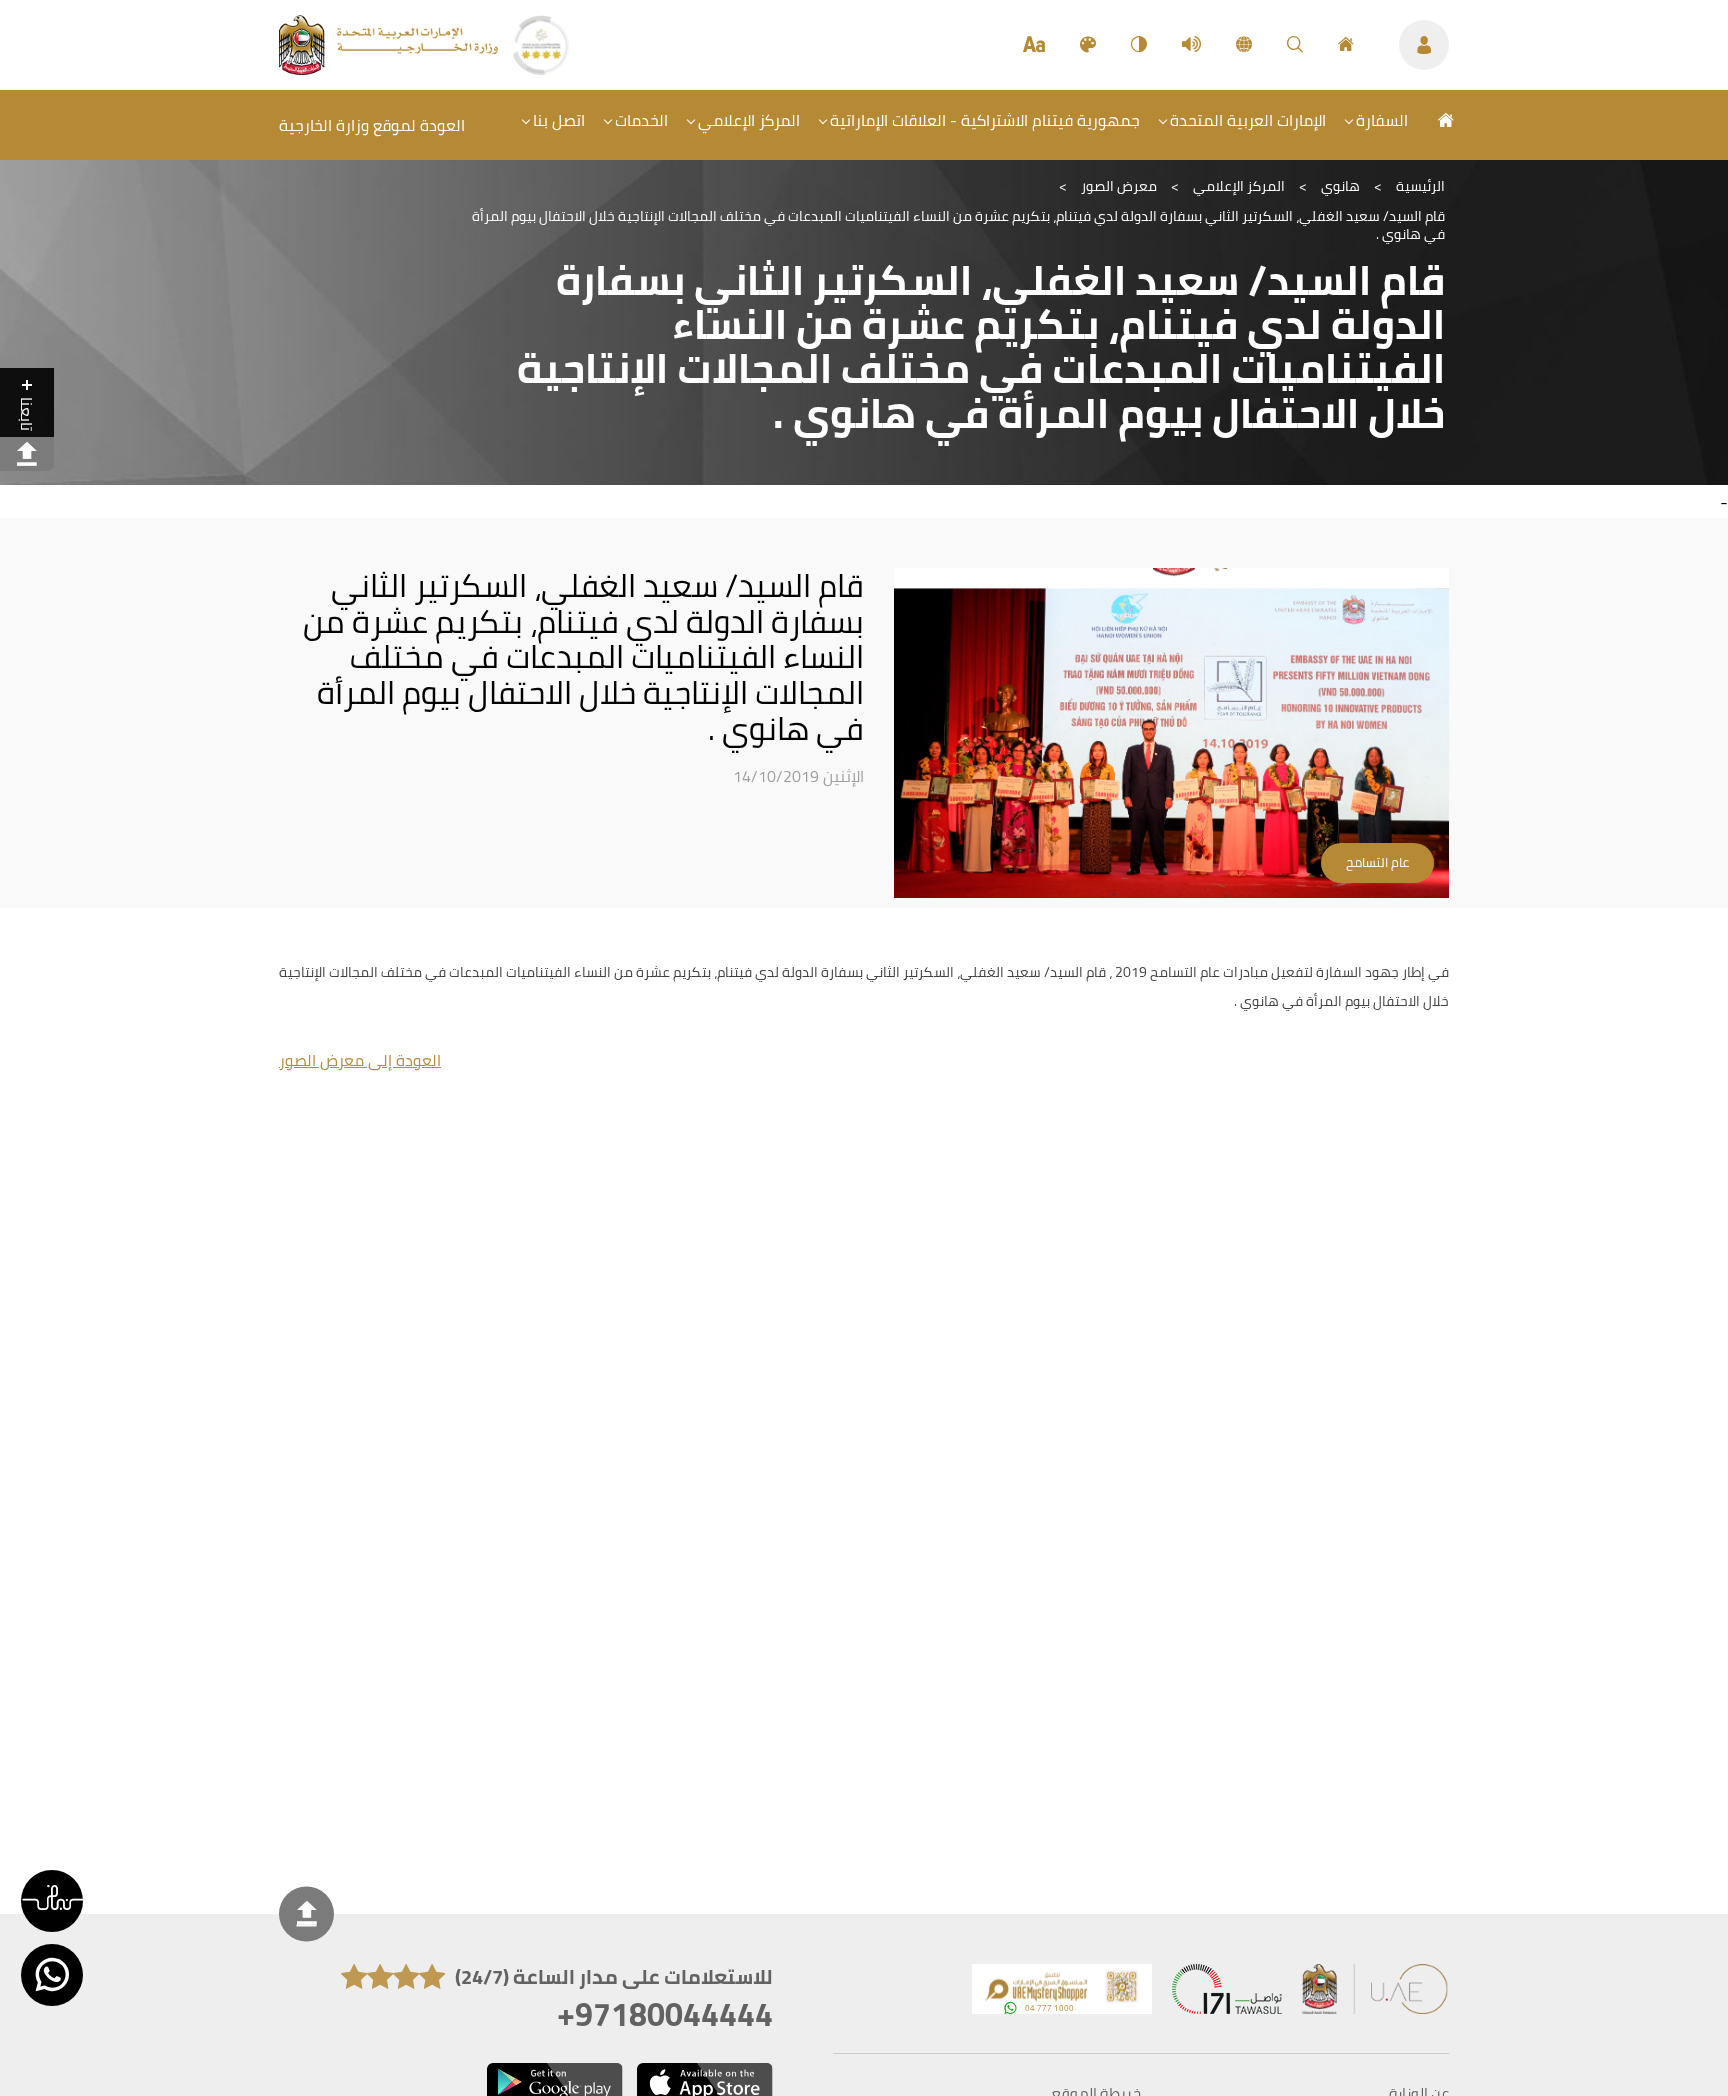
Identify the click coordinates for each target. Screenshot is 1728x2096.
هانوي (1340, 186)
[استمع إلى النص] (1191, 45)
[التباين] (1139, 45)
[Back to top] (306, 1914)
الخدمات (641, 120)
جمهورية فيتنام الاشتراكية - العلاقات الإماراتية (985, 120)
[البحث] (1295, 45)
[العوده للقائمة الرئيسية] (390, 69)
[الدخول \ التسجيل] (1424, 45)
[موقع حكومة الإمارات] (1376, 1993)
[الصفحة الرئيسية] (1346, 45)
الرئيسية (1420, 186)
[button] (52, 1901)
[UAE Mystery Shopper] (1062, 1993)
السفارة (1382, 120)
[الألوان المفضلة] (1088, 45)
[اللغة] (1244, 45)
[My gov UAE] (1227, 1993)
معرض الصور (1119, 186)
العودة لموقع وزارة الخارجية (372, 125)
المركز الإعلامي (749, 120)
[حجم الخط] (1034, 45)
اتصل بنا (559, 120)
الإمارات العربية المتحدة (1248, 120)
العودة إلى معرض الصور (360, 1060)
